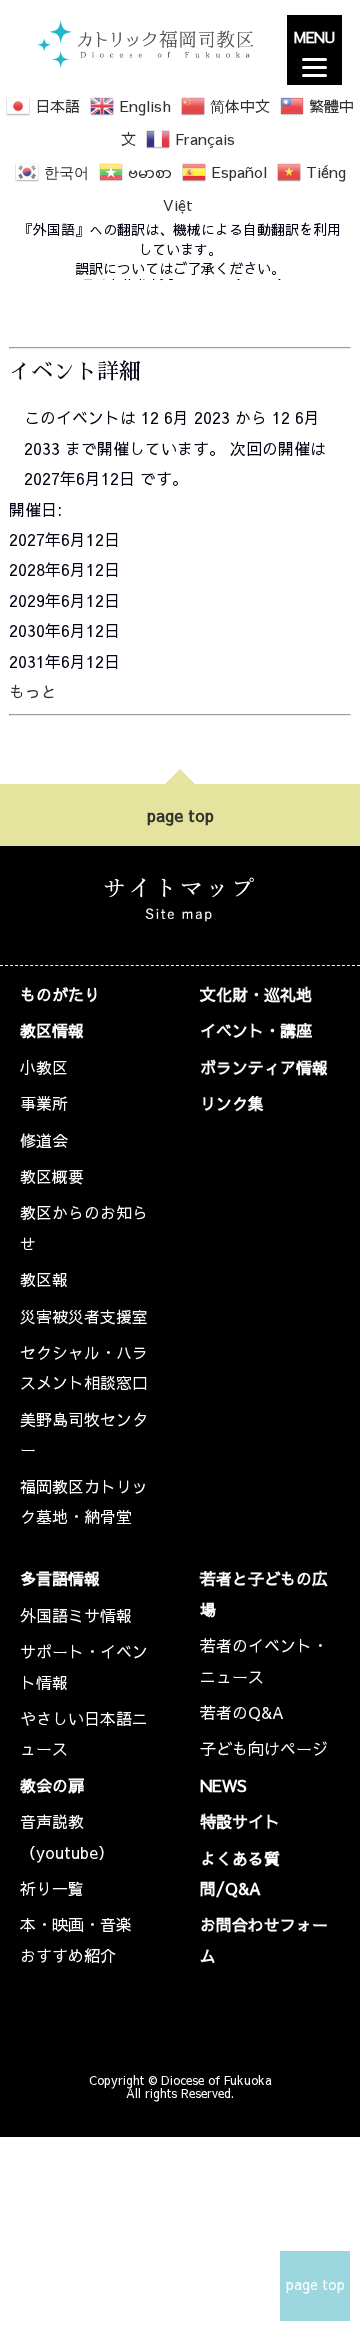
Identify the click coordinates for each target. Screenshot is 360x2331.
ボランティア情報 (264, 1067)
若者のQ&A (242, 1712)
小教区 (44, 1067)
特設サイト (240, 1821)
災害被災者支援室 (84, 1316)
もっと (33, 691)
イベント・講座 (256, 1030)
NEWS (223, 1785)
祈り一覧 (52, 1888)
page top (180, 815)
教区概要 (52, 1176)
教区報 (44, 1279)
